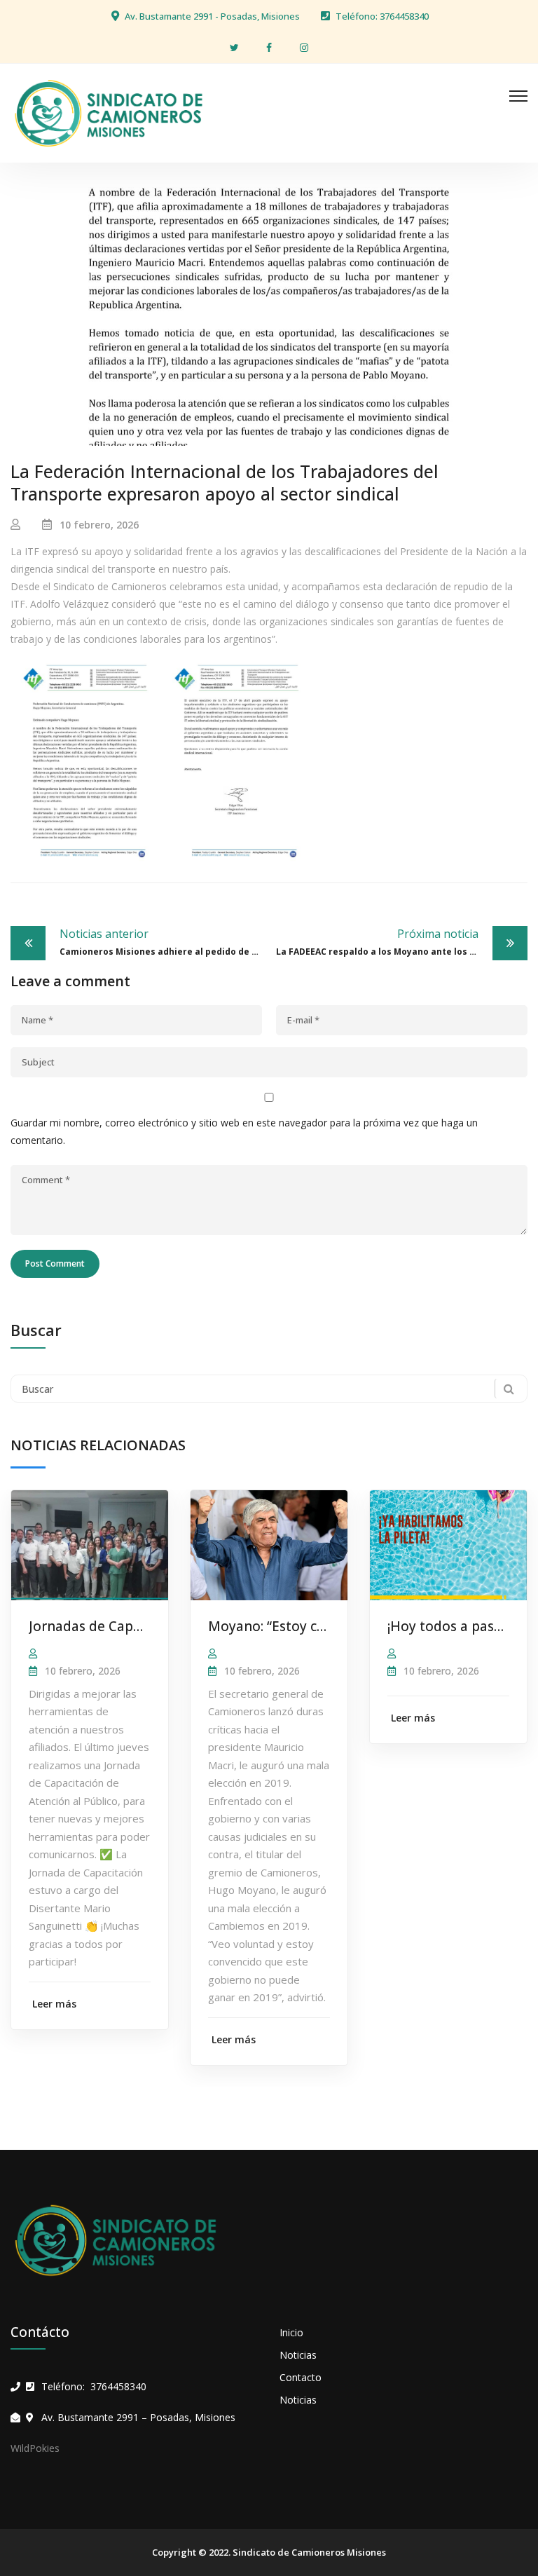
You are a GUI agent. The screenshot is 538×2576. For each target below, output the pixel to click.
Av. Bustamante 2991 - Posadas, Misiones (212, 16)
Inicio (291, 2332)
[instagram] (304, 47)
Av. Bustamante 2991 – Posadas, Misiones (138, 2417)
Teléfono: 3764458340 (382, 16)
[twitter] (234, 47)
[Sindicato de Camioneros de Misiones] (109, 112)
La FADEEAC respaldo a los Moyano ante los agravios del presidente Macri (402, 942)
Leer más (54, 2004)
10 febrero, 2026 (99, 525)
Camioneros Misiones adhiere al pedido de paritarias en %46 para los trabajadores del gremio (164, 942)
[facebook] (269, 47)
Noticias (298, 2355)
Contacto (301, 2377)
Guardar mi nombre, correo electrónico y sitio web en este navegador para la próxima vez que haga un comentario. (244, 1131)
